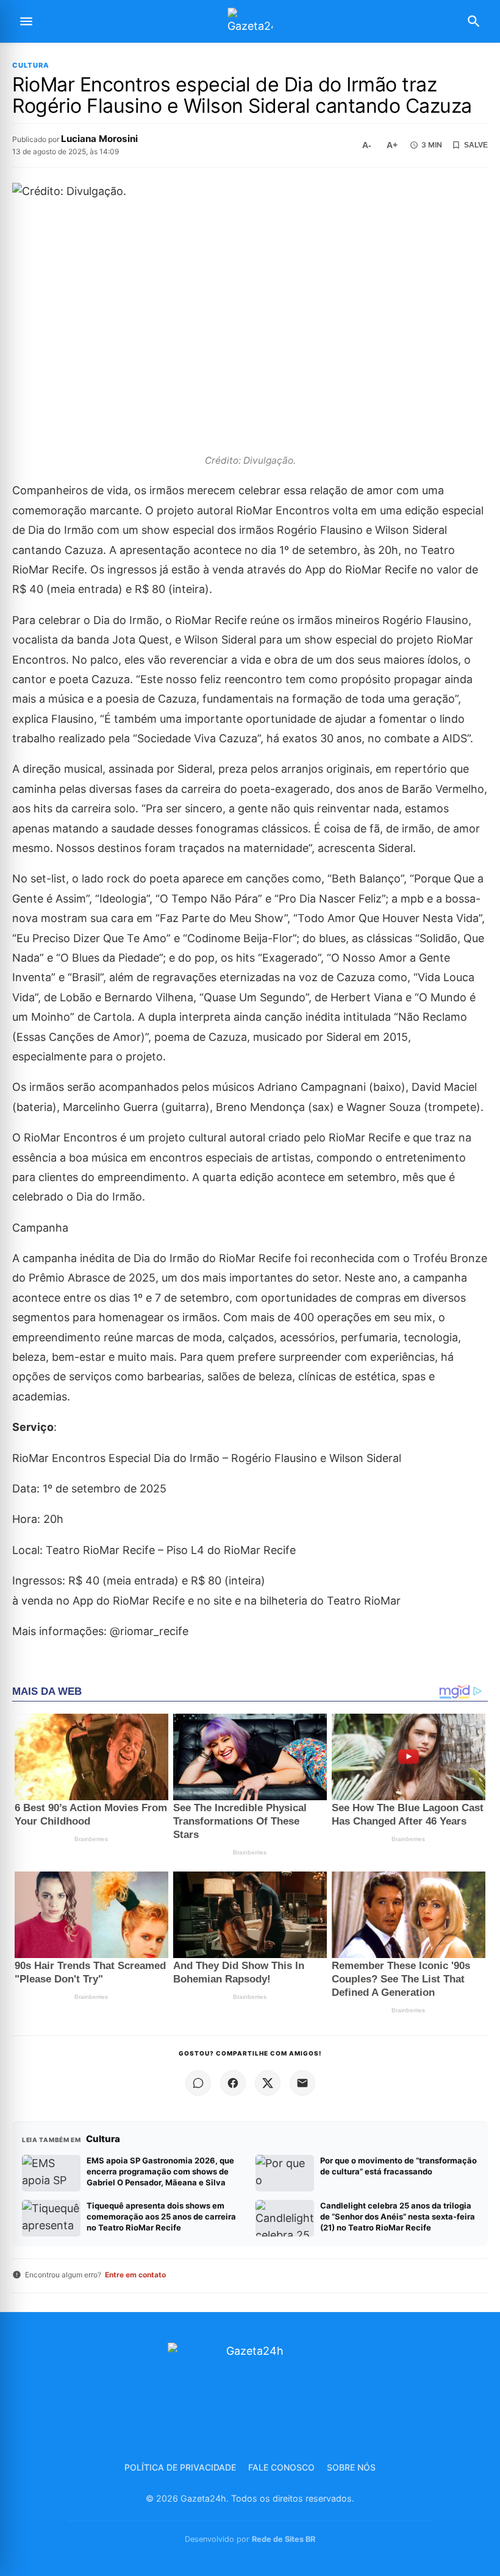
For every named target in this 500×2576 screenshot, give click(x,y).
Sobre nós (351, 2467)
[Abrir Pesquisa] (474, 21)
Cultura (31, 66)
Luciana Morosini (99, 139)
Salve (476, 145)
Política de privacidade (180, 2467)
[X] (268, 2083)
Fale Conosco (281, 2467)
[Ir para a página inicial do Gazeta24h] (250, 22)
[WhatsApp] (198, 2083)
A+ (392, 145)
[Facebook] (233, 2083)
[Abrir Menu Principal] (26, 21)
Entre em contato (135, 2275)
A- (367, 145)
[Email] (302, 2083)
